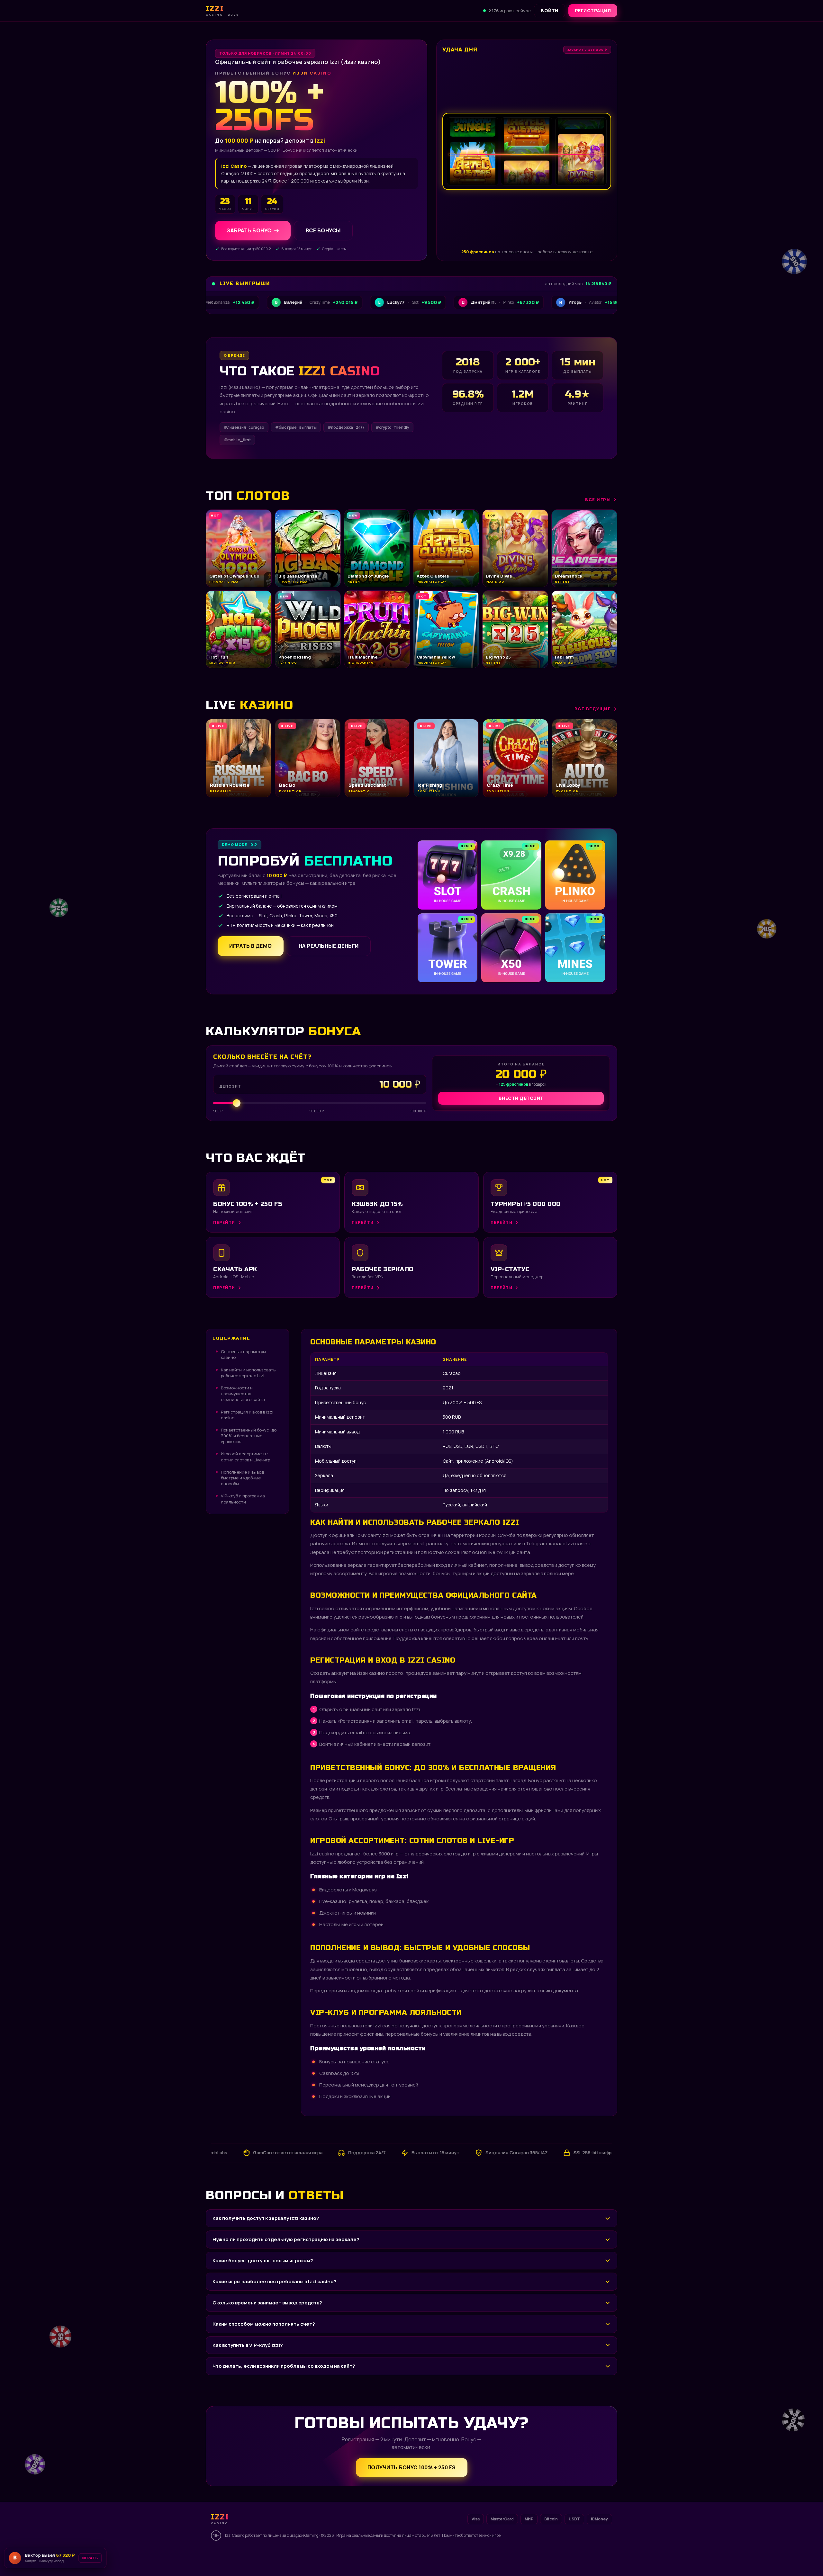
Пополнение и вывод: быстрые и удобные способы (243, 1478)
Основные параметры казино (243, 1354)
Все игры (598, 499)
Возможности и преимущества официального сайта (243, 1394)
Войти (550, 10)
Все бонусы (323, 230)
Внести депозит (521, 1098)
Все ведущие (593, 709)
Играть (101, 2556)
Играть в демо (251, 946)
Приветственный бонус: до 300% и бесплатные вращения (249, 1436)
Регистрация (593, 10)
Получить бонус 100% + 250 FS (412, 2467)
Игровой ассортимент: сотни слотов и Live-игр (245, 1457)
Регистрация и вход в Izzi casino (247, 1415)
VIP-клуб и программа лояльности (243, 1499)
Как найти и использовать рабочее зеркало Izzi (248, 1373)
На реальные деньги (329, 946)
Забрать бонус (249, 230)
